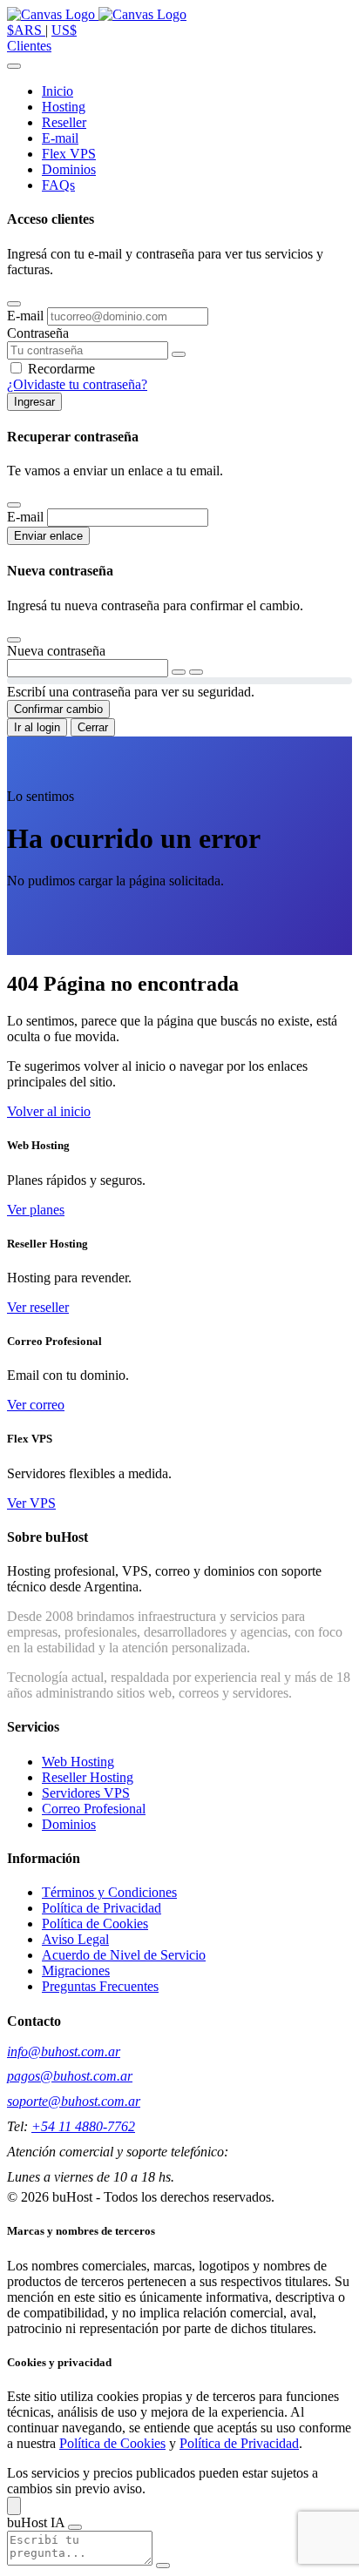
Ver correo (36, 1405)
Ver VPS (31, 1503)
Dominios (69, 1824)
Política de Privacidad (102, 1908)
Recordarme (61, 369)
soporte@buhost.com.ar (74, 2101)
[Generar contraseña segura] (179, 672)
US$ (64, 30)
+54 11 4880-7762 (83, 2126)
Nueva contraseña (56, 651)
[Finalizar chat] (75, 2527)
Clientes (29, 46)
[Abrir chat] (14, 2506)
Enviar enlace (48, 536)
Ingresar (34, 402)
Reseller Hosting (88, 1777)
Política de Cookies (95, 1924)
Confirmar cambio (58, 709)
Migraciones (76, 1971)
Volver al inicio (49, 1111)
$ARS (26, 30)
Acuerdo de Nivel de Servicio (124, 1955)
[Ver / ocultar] (196, 672)
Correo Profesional (94, 1809)
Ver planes (36, 1210)
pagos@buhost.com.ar (70, 2076)
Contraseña (38, 333)
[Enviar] (163, 2566)
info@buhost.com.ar (64, 2051)
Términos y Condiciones (109, 1892)
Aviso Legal (75, 1939)
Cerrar (93, 727)
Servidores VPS (86, 1793)
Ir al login (37, 727)
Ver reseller (38, 1307)
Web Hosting (78, 1762)
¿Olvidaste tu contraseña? (77, 384)
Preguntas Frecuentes (100, 1986)
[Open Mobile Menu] (14, 66)
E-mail (27, 316)
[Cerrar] (14, 304)
